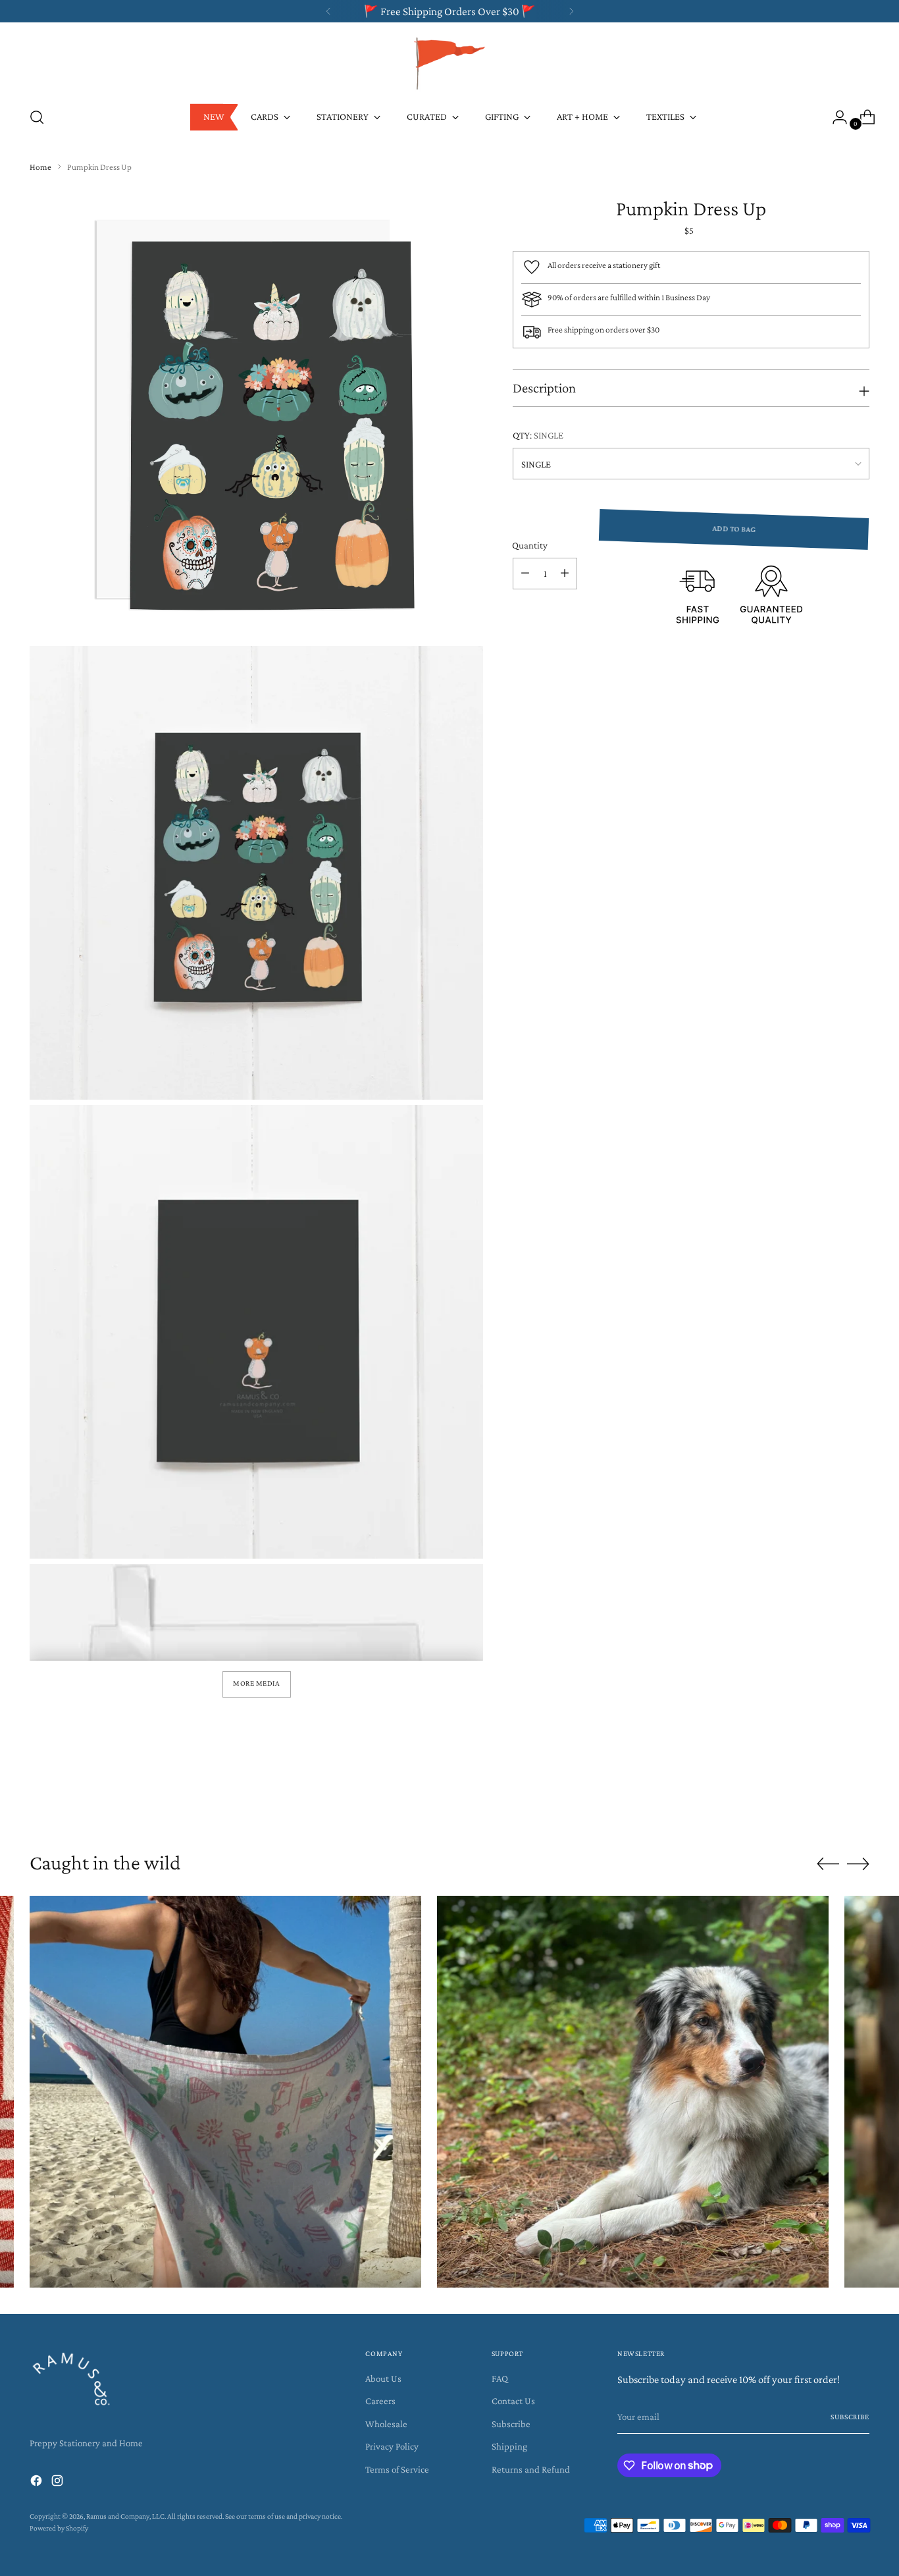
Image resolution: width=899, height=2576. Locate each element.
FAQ (500, 2378)
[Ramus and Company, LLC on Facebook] (38, 2483)
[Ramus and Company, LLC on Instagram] (59, 2483)
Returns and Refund (531, 2469)
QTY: (538, 435)
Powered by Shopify (59, 2528)
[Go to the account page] (835, 117)
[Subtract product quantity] (525, 574)
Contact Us (513, 2401)
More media (256, 1683)
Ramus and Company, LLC (125, 2516)
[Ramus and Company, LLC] (449, 63)
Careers (380, 2401)
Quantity (530, 545)
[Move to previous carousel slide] (828, 1801)
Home (40, 167)
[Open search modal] (37, 117)
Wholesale (386, 2424)
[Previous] (328, 11)
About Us (383, 2378)
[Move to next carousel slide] (858, 1800)
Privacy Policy (392, 2446)
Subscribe (511, 2424)
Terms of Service (397, 2469)
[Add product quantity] (565, 574)
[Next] (571, 11)
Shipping (509, 2446)
